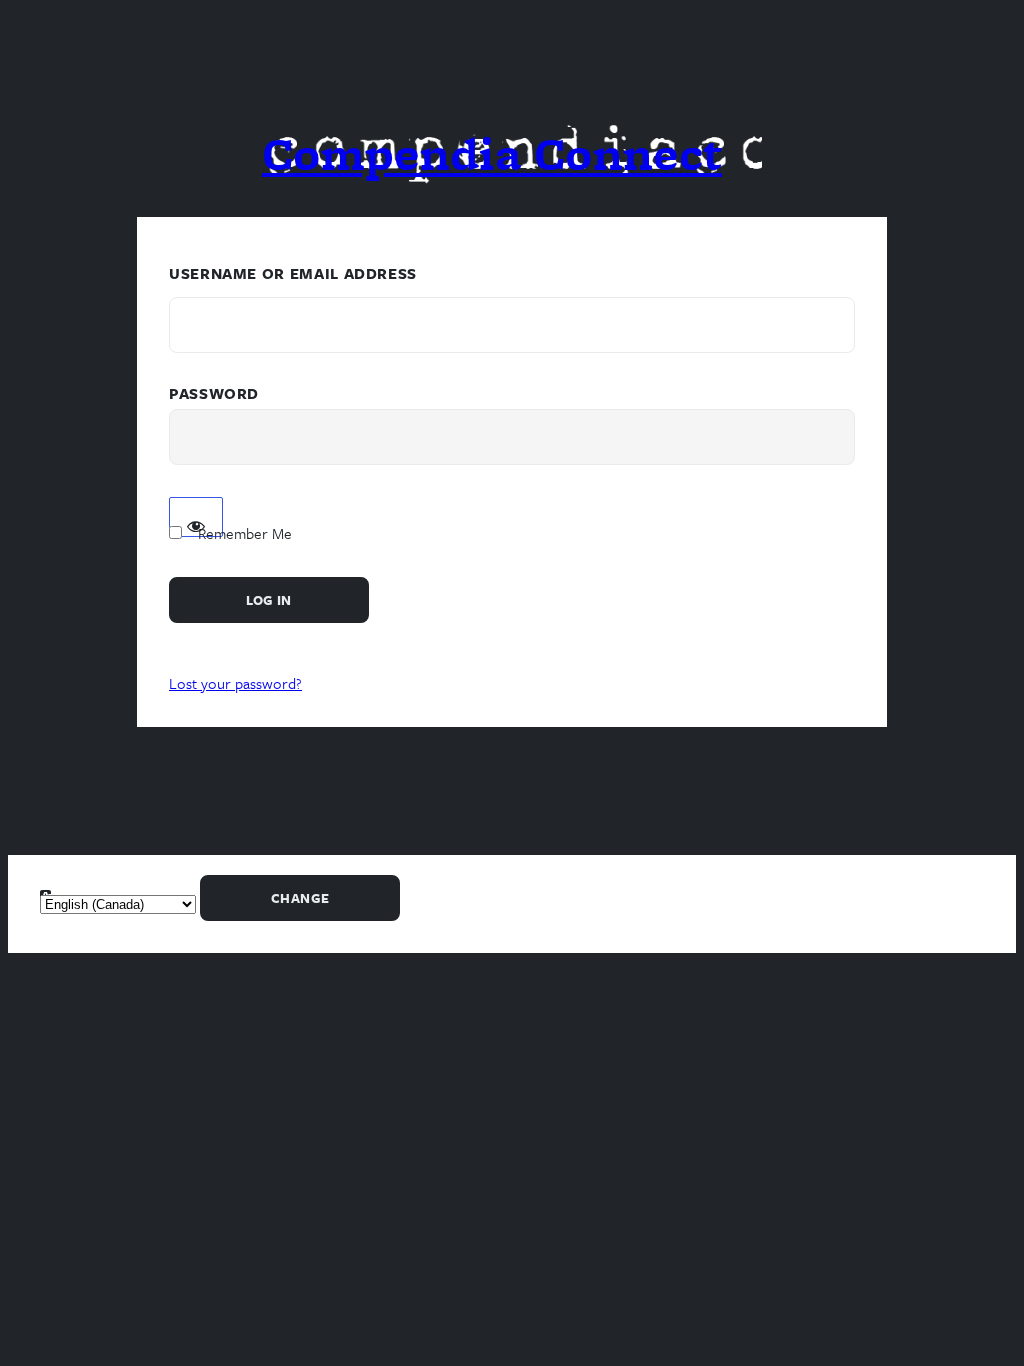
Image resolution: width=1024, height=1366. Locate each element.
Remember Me (245, 533)
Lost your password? (235, 683)
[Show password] (196, 517)
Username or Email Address (293, 273)
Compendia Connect (492, 153)
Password (214, 393)
